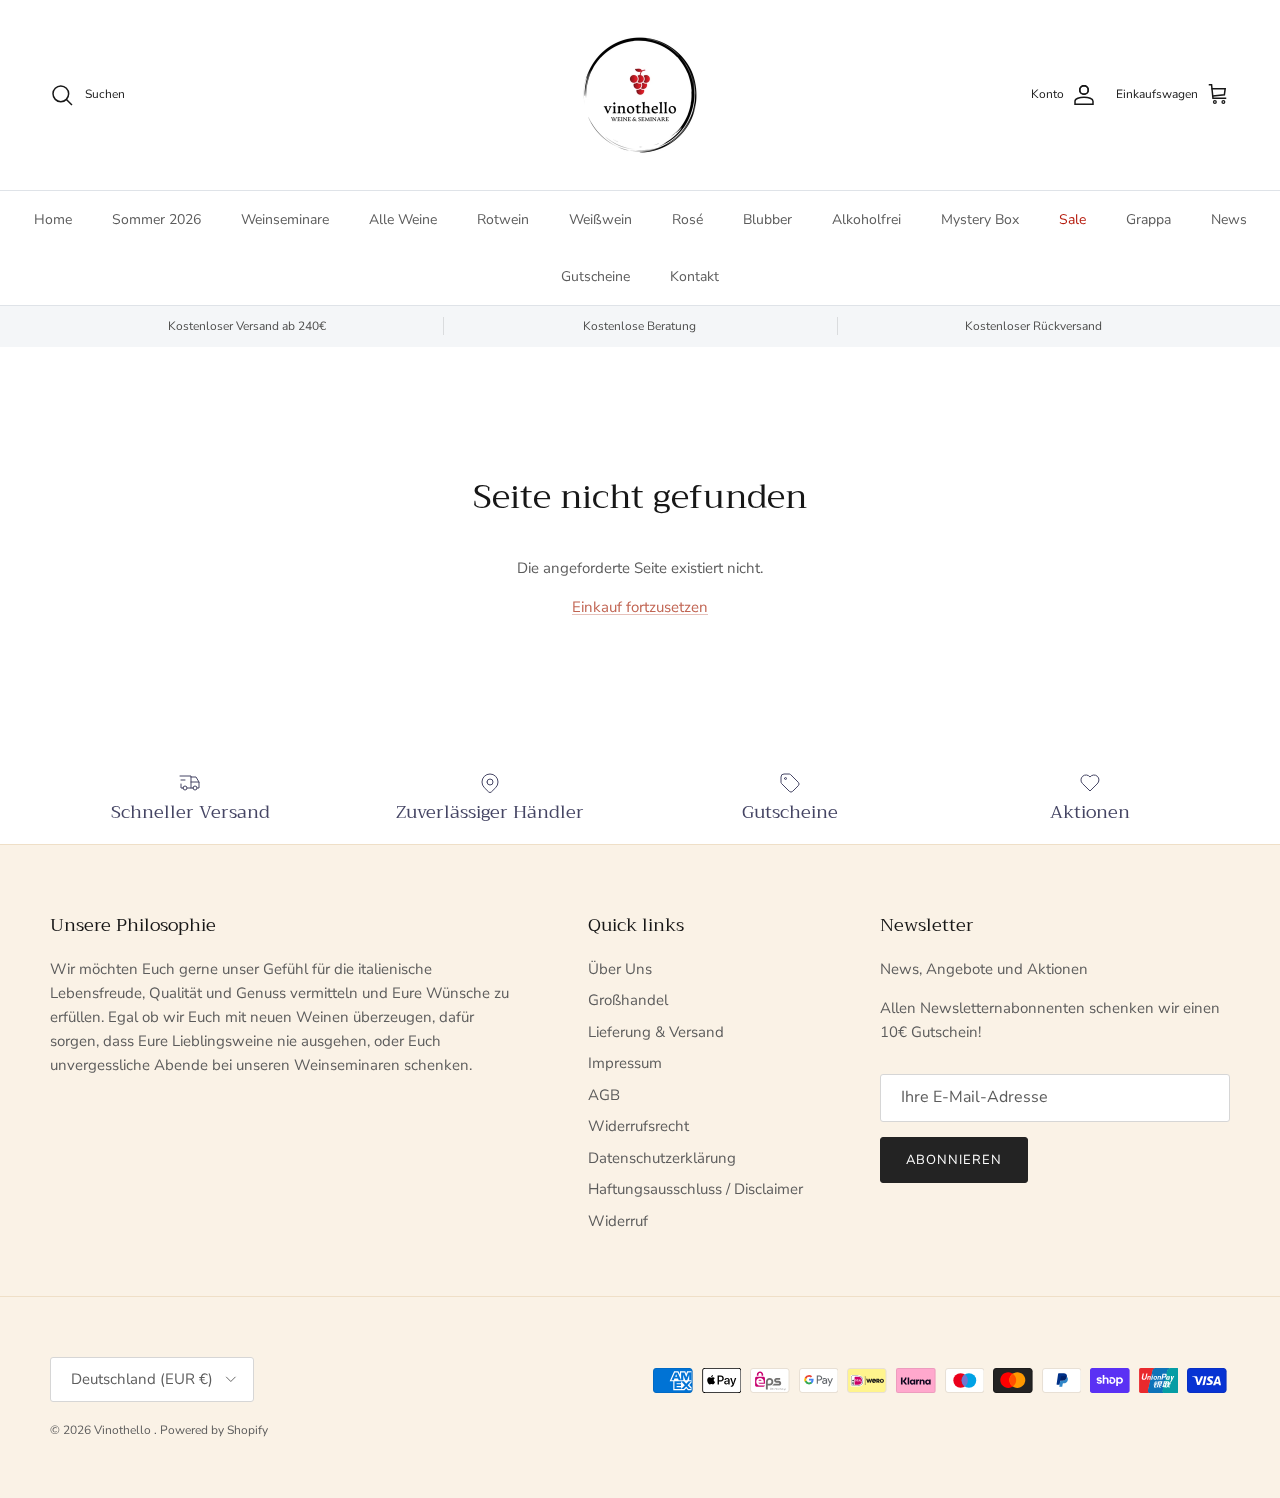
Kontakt (694, 276)
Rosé (687, 219)
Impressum (625, 1063)
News (1229, 219)
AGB (604, 1095)
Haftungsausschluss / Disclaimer (695, 1189)
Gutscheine (595, 276)
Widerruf (618, 1221)
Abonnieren (954, 1160)
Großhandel (628, 1000)
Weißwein (600, 219)
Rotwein (503, 219)
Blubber (767, 219)
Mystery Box (980, 219)
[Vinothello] (640, 95)
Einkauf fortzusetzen (640, 607)
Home (53, 219)
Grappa (1148, 219)
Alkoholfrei (866, 219)
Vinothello (124, 1430)
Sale (1072, 219)
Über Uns (620, 969)
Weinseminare (285, 219)
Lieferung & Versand (656, 1032)
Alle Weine (403, 219)
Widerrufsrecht (638, 1126)
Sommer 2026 (156, 219)
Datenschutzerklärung (662, 1158)
